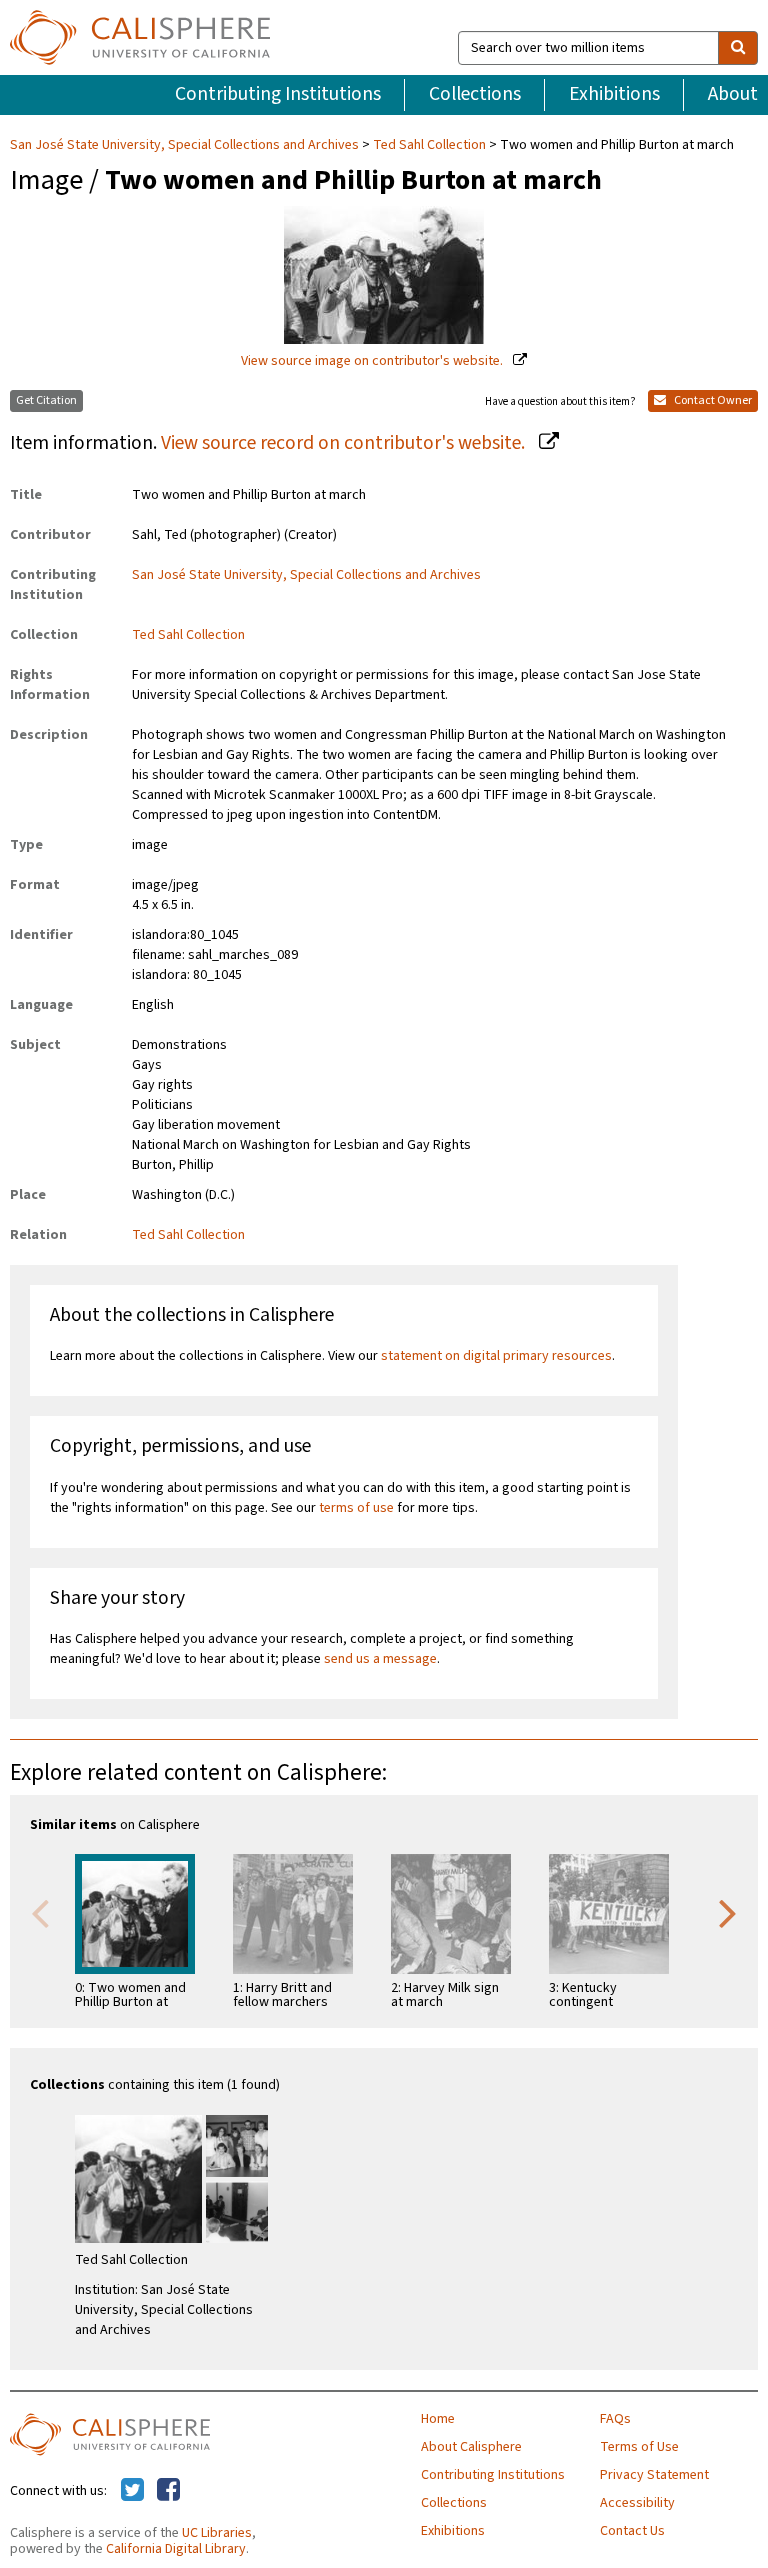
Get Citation (46, 400)
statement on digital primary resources (496, 1356)
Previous (40, 1912)
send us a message (380, 1659)
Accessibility (637, 2503)
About (733, 94)
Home (438, 2419)
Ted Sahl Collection (429, 145)
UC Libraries (217, 2533)
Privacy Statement (654, 2475)
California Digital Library (176, 2549)
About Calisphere (471, 2447)
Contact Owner (712, 400)
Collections (475, 94)
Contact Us (632, 2531)
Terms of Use (639, 2447)
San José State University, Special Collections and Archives (186, 145)
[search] (738, 48)
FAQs (615, 2419)
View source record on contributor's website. (345, 443)
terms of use (356, 1508)
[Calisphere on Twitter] (132, 2491)
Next (728, 1912)
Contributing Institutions (278, 94)
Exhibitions (614, 94)
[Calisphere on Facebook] (168, 2491)
